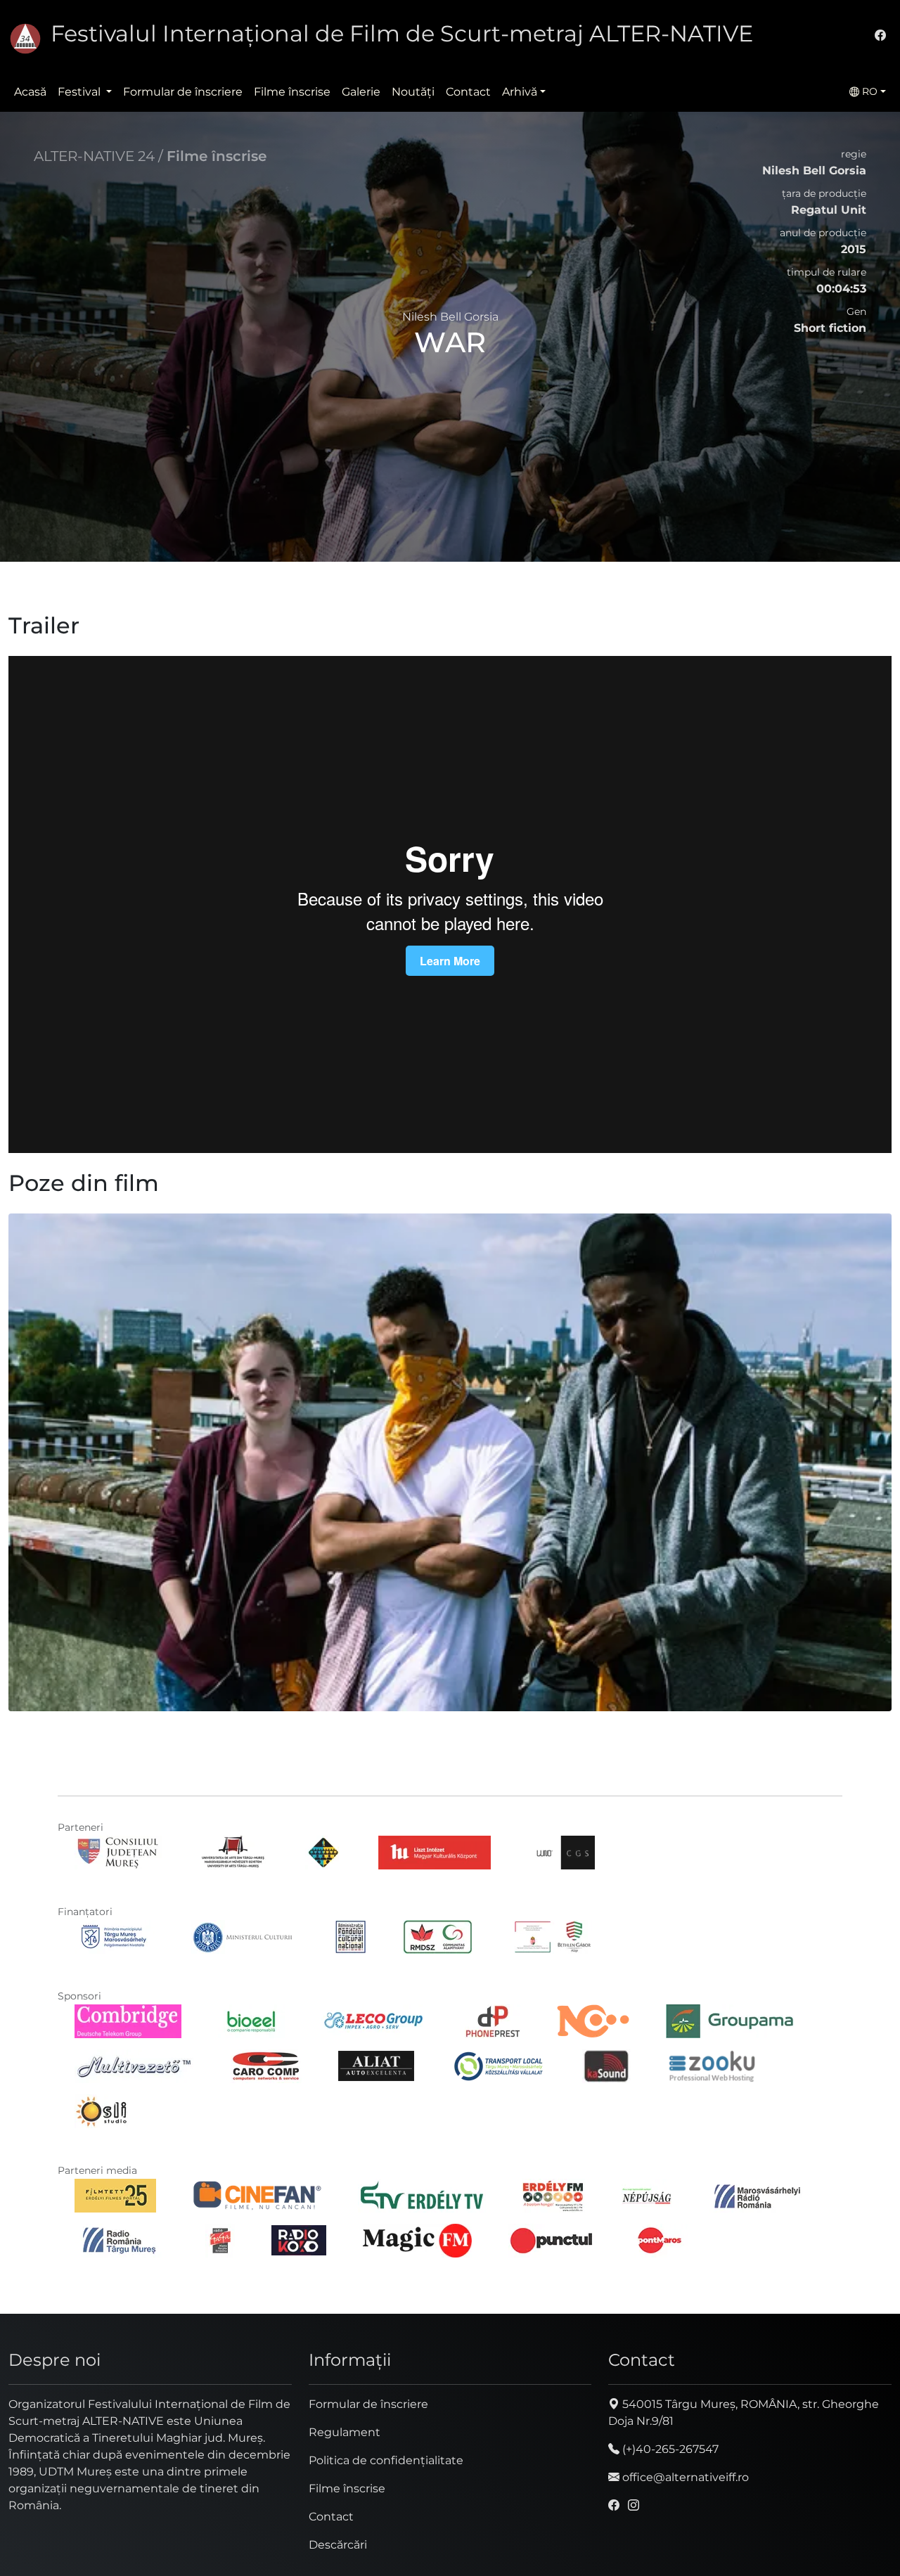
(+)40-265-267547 (669, 2449)
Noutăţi (413, 92)
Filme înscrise (292, 92)
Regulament (345, 2432)
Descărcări (338, 2545)
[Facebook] (880, 36)
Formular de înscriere (183, 92)
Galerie (361, 92)
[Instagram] (634, 2505)
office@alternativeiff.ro (684, 2477)
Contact (468, 92)
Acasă (30, 92)
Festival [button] (81, 92)
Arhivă (520, 92)
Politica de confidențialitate (386, 2460)
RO (868, 91)
